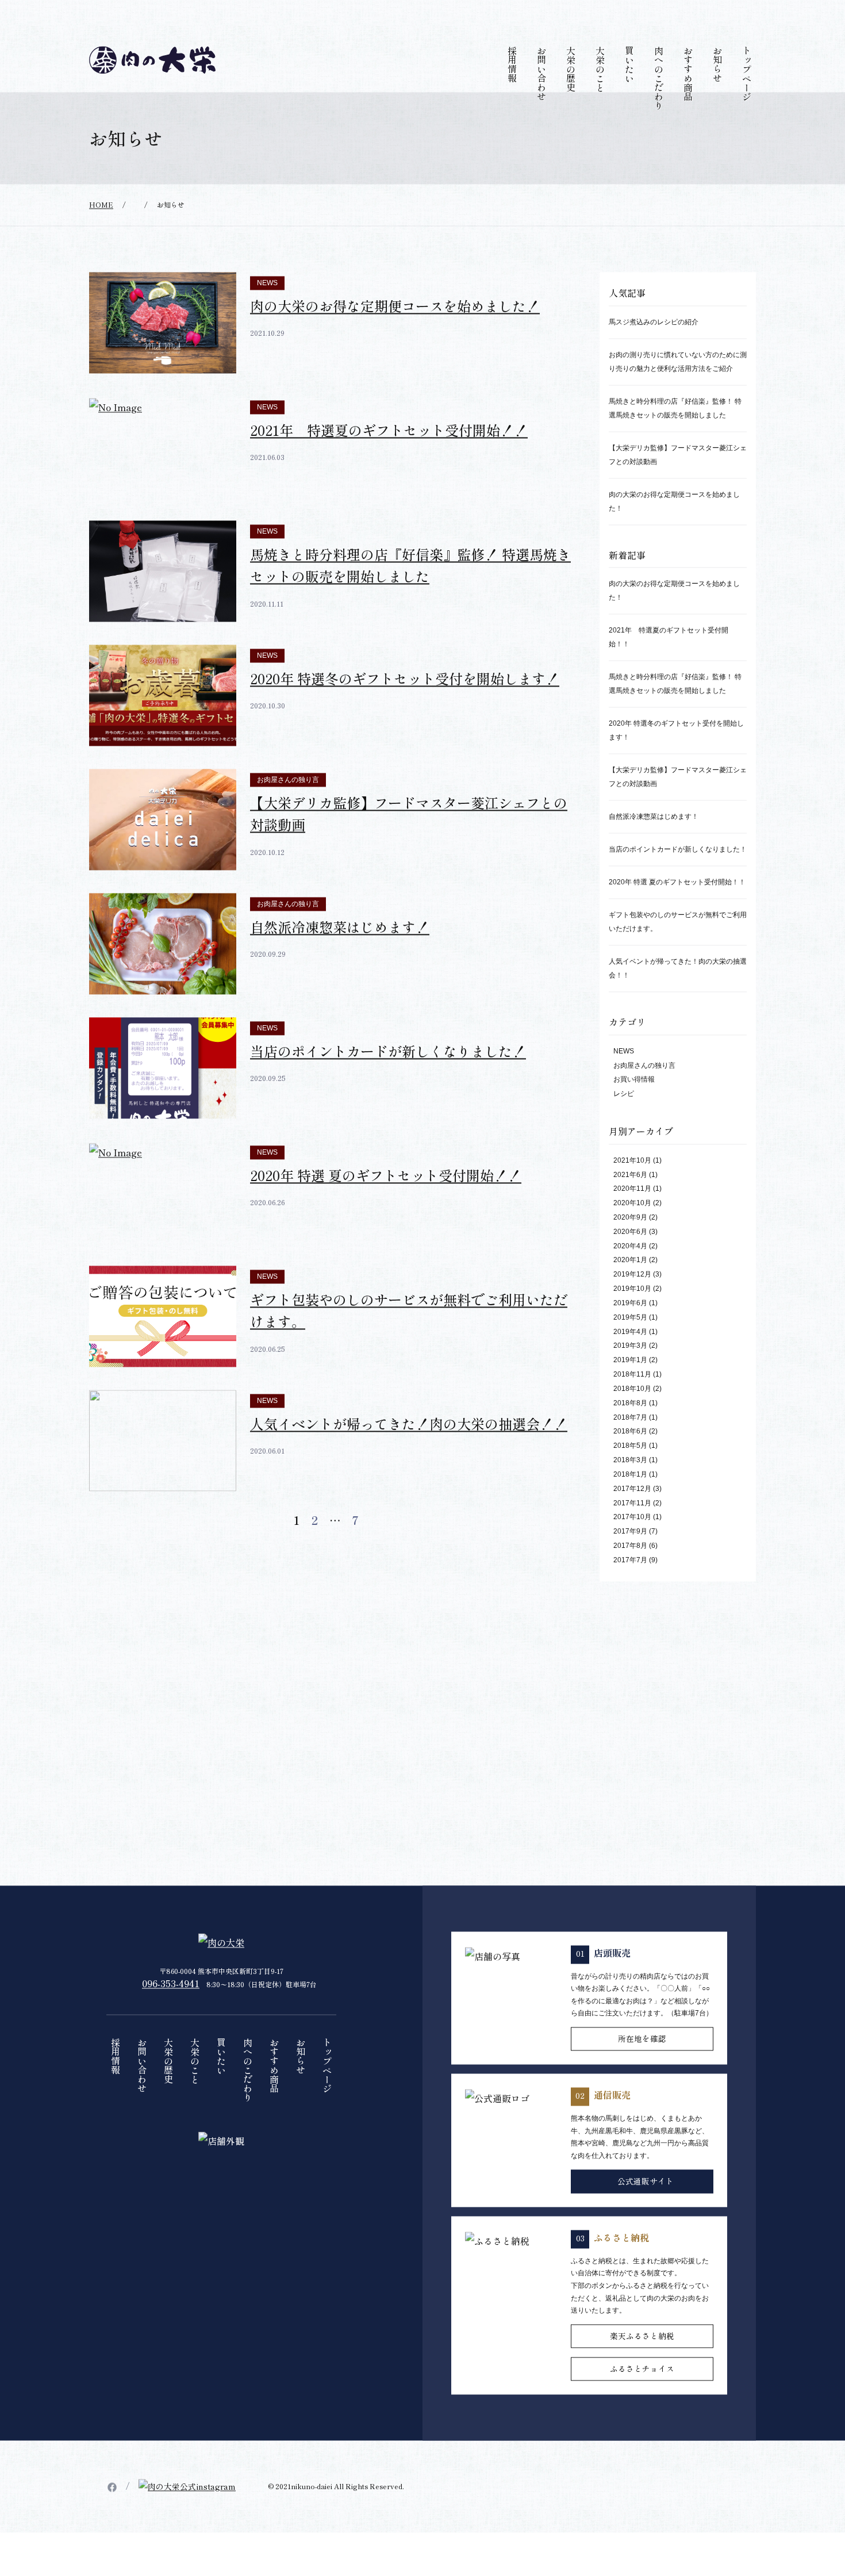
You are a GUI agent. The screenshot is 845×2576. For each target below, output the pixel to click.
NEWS (267, 309)
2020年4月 (630, 1272)
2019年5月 (630, 1344)
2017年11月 (632, 1529)
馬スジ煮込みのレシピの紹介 (654, 348)
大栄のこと (600, 95)
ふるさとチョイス (642, 2395)
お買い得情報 (634, 1106)
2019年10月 (632, 1315)
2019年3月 (630, 1372)
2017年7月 (630, 1586)
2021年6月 (630, 1201)
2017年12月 (632, 1515)
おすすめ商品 (688, 100)
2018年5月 (630, 1472)
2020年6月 (630, 1258)
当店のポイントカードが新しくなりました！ (388, 1077)
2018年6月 (630, 1458)
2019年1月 (630, 1386)
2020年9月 (630, 1244)
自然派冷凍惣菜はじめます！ (340, 953)
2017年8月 (630, 1572)
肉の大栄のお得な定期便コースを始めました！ (395, 332)
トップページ (747, 100)
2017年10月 (632, 1543)
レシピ (624, 1120)
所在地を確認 (642, 2065)
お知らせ (717, 91)
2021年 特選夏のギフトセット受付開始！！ (389, 456)
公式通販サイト (646, 2207)
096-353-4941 (171, 2010)
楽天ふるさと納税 (642, 2362)
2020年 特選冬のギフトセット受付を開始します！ (405, 705)
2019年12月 (632, 1301)
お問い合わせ (541, 100)
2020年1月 (630, 1286)
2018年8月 (630, 1429)
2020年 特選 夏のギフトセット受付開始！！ (386, 1201)
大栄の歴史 (571, 95)
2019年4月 (630, 1358)
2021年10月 (632, 1186)
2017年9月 (630, 1558)
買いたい (629, 91)
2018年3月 (630, 1486)
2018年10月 (632, 1415)
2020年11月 (632, 1215)
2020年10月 (632, 1229)
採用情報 (512, 91)
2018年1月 (630, 1501)
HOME (101, 231)
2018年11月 (632, 1401)
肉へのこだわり (659, 105)
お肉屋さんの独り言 (288, 806)
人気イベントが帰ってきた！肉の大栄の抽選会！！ (409, 1450)
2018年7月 (630, 1443)
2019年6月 (630, 1329)
